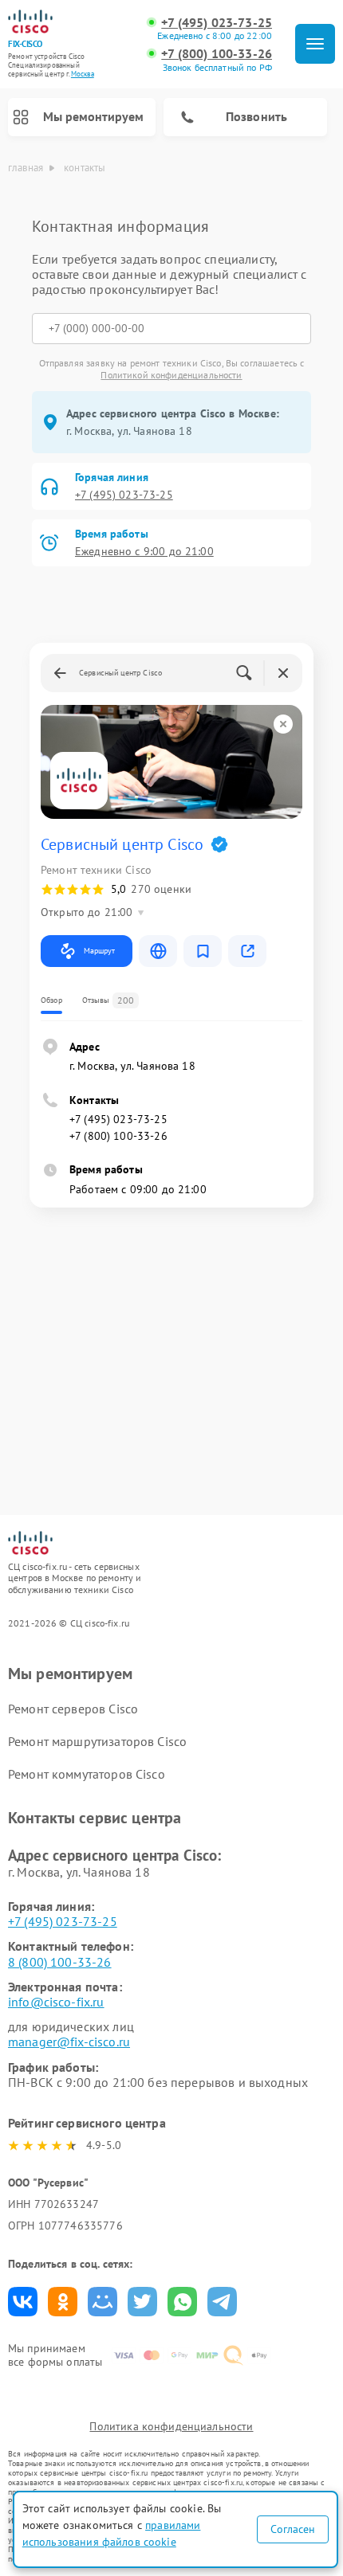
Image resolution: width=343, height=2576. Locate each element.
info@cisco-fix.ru (56, 2002)
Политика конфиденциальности (171, 2426)
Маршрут (99, 951)
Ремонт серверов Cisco (73, 1709)
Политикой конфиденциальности (171, 375)
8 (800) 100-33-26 (60, 1962)
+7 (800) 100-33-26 (217, 54)
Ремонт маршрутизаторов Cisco (97, 1741)
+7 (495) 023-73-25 (217, 23)
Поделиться (23, 2302)
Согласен (293, 2529)
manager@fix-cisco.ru (69, 2042)
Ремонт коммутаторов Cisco (87, 1774)
